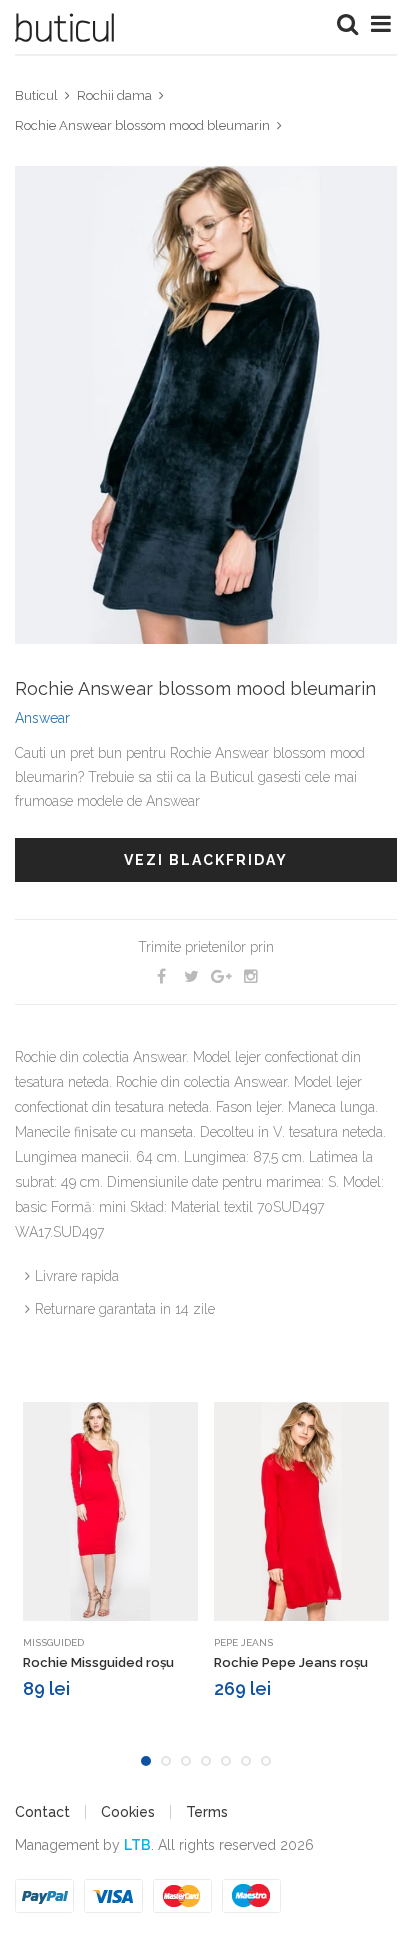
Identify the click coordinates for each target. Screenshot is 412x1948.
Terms (207, 1812)
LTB (137, 1845)
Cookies (128, 1812)
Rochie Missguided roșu (98, 1662)
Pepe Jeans (243, 1642)
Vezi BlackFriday (206, 860)
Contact (42, 1812)
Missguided (53, 1642)
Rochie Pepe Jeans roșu (291, 1662)
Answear (42, 718)
